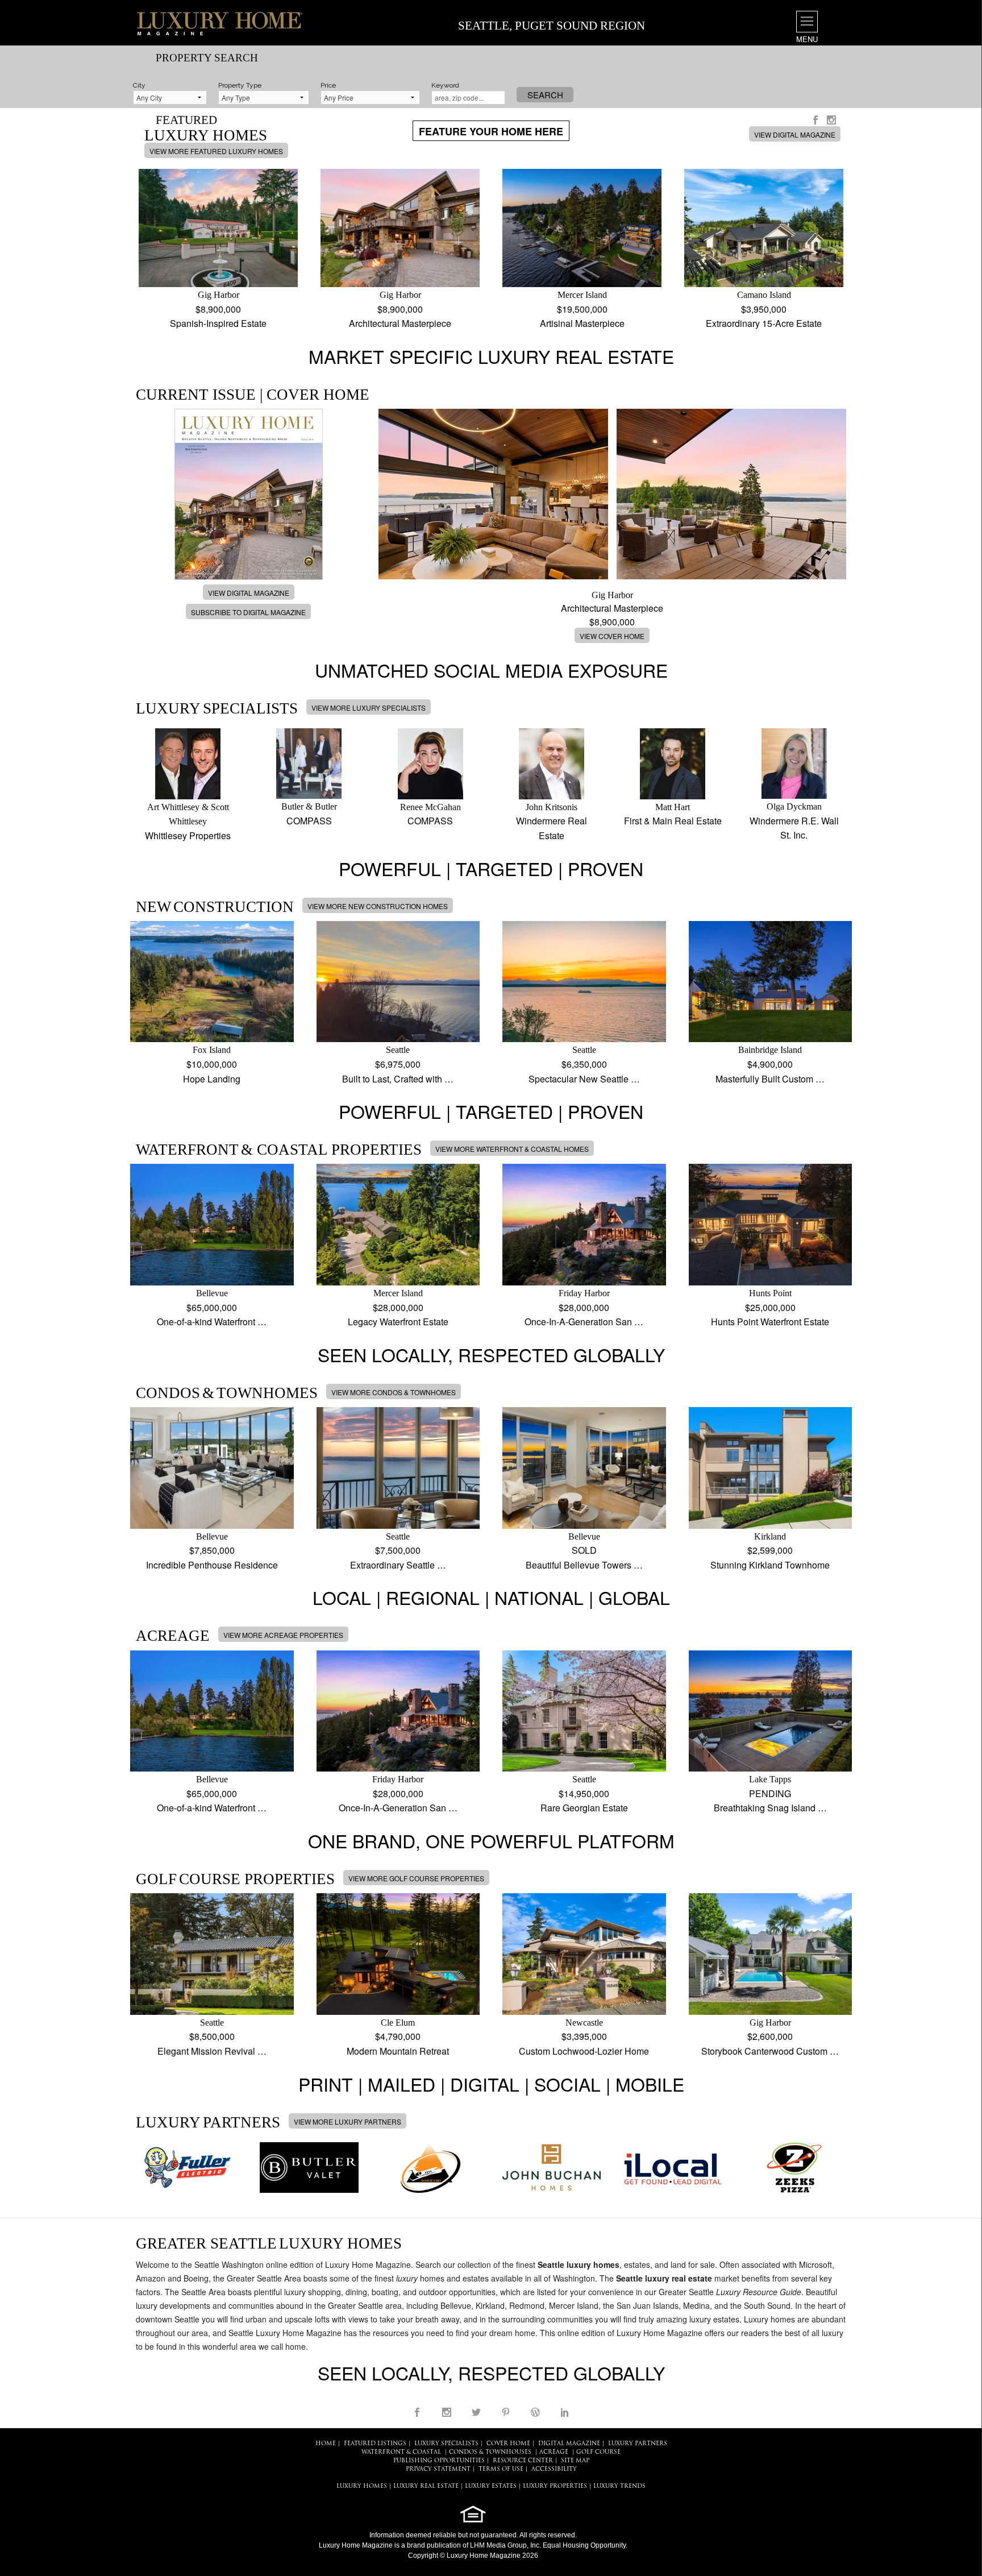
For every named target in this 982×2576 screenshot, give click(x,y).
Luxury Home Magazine (356, 2545)
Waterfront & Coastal (401, 2452)
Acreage (554, 2452)
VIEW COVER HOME (612, 636)
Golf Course (598, 2452)
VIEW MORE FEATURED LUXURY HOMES (216, 151)
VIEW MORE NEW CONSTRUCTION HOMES (378, 906)
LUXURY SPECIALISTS (446, 2444)
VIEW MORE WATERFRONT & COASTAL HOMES (512, 1149)
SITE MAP (575, 2461)
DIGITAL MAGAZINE (569, 2444)
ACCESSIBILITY (554, 2469)
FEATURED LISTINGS (375, 2444)
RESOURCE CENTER (523, 2461)
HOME (326, 2444)
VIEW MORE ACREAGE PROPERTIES (283, 1635)
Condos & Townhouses (490, 2452)
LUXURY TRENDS (619, 2486)
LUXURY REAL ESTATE (426, 2486)
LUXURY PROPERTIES (555, 2486)
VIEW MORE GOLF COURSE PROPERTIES (416, 1878)
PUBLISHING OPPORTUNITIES (439, 2461)
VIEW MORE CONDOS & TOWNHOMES (394, 1392)
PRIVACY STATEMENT (438, 2469)
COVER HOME (508, 2444)
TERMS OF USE (501, 2469)
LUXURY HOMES (362, 2486)
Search (545, 95)
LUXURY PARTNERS (638, 2444)
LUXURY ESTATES (491, 2486)
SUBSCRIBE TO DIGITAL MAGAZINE (248, 612)
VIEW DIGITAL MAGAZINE (795, 134)
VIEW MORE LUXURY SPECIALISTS (369, 708)
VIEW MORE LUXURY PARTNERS (348, 2121)
